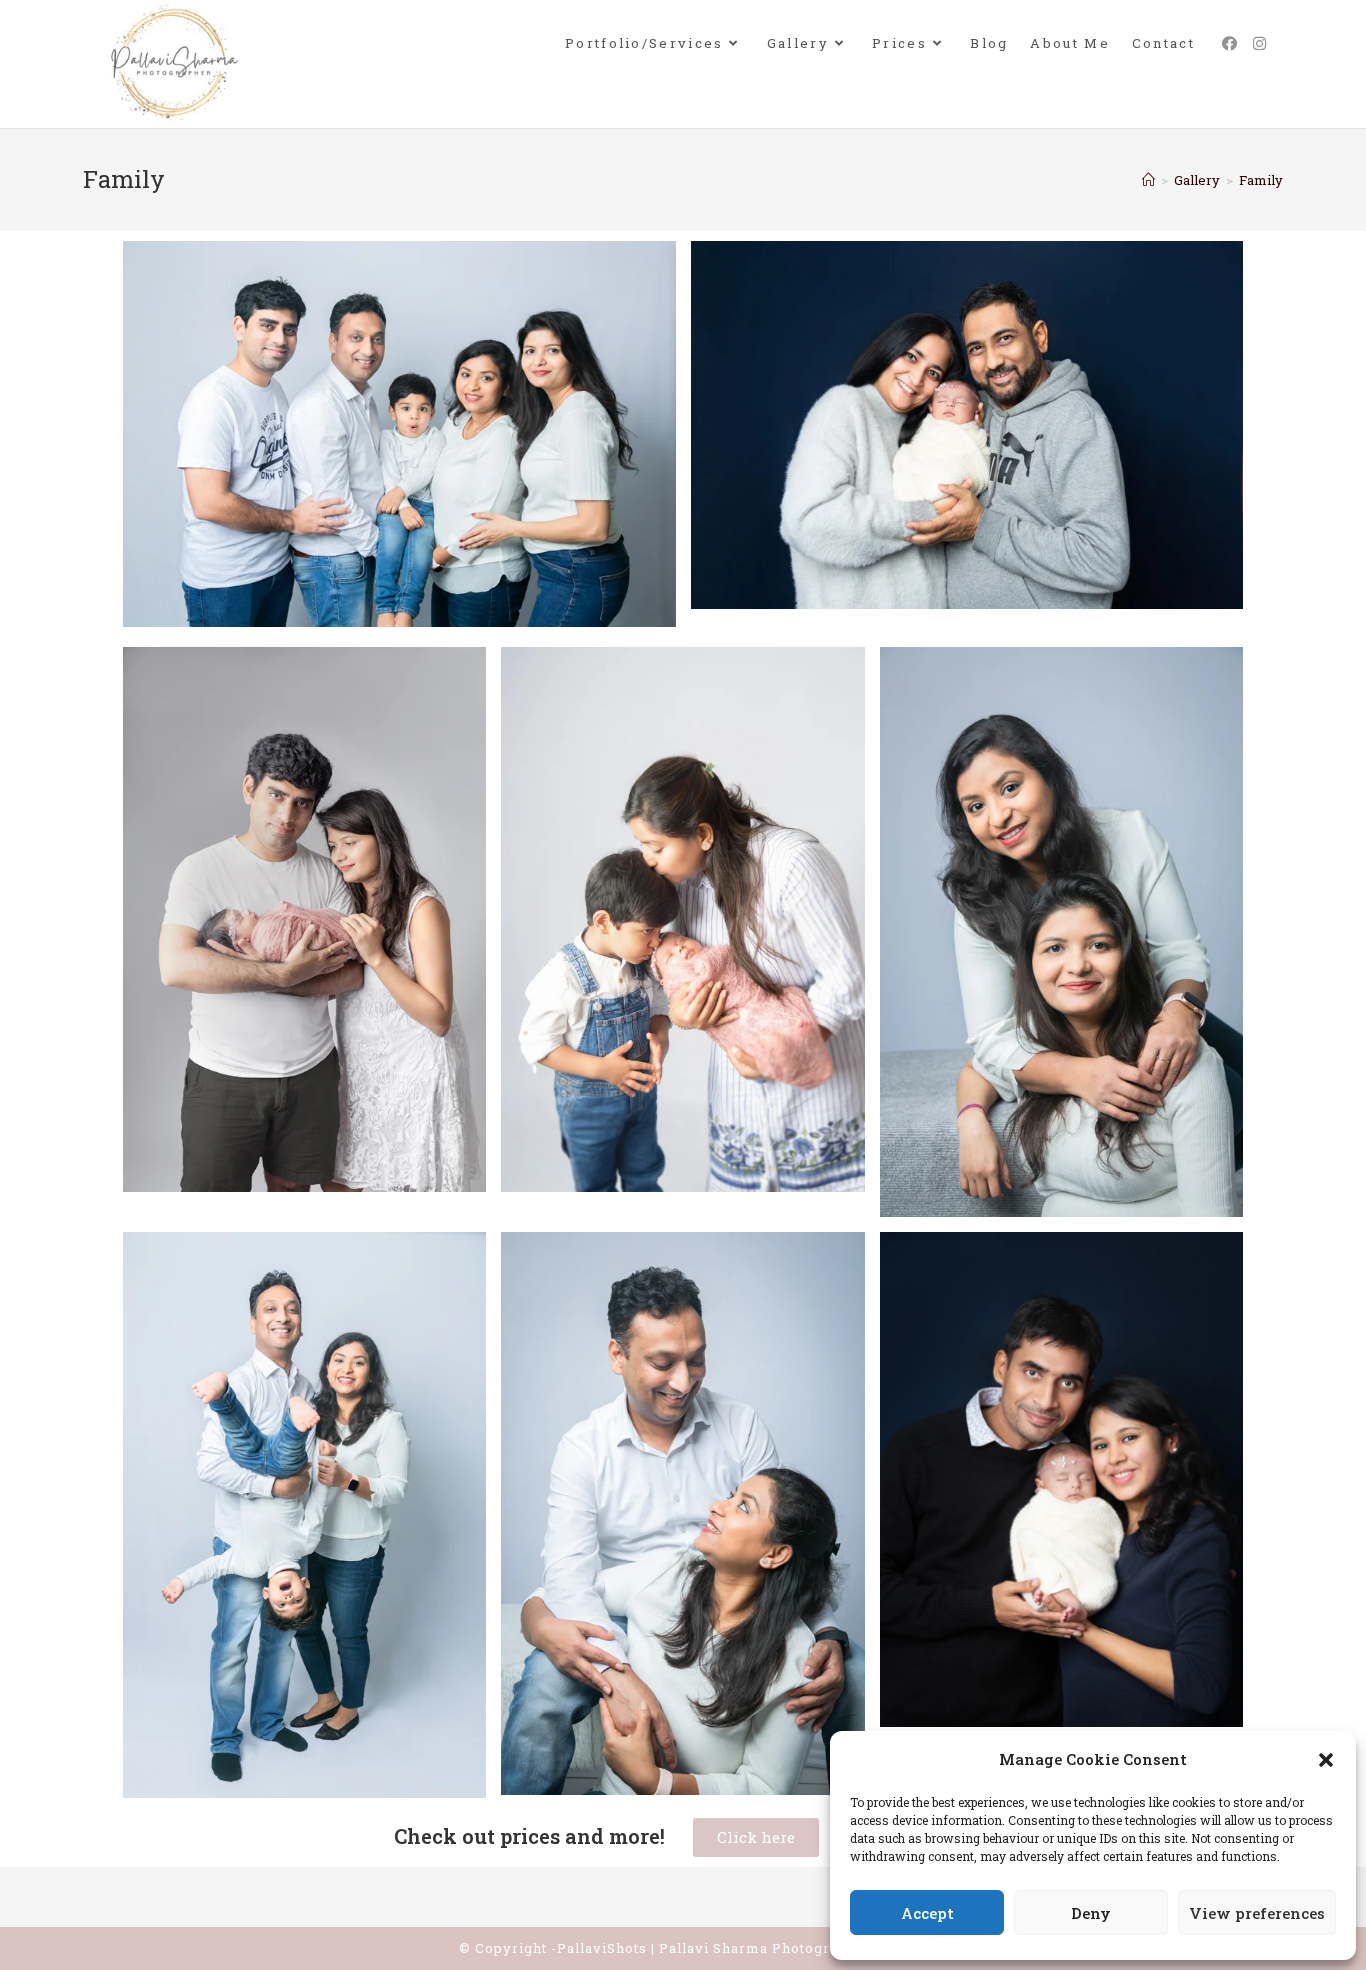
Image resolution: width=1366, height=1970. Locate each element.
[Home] (1148, 180)
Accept (927, 1913)
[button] (1326, 1760)
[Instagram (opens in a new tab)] (1259, 43)
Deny (1091, 1913)
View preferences (1257, 1913)
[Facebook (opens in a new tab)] (1229, 43)
